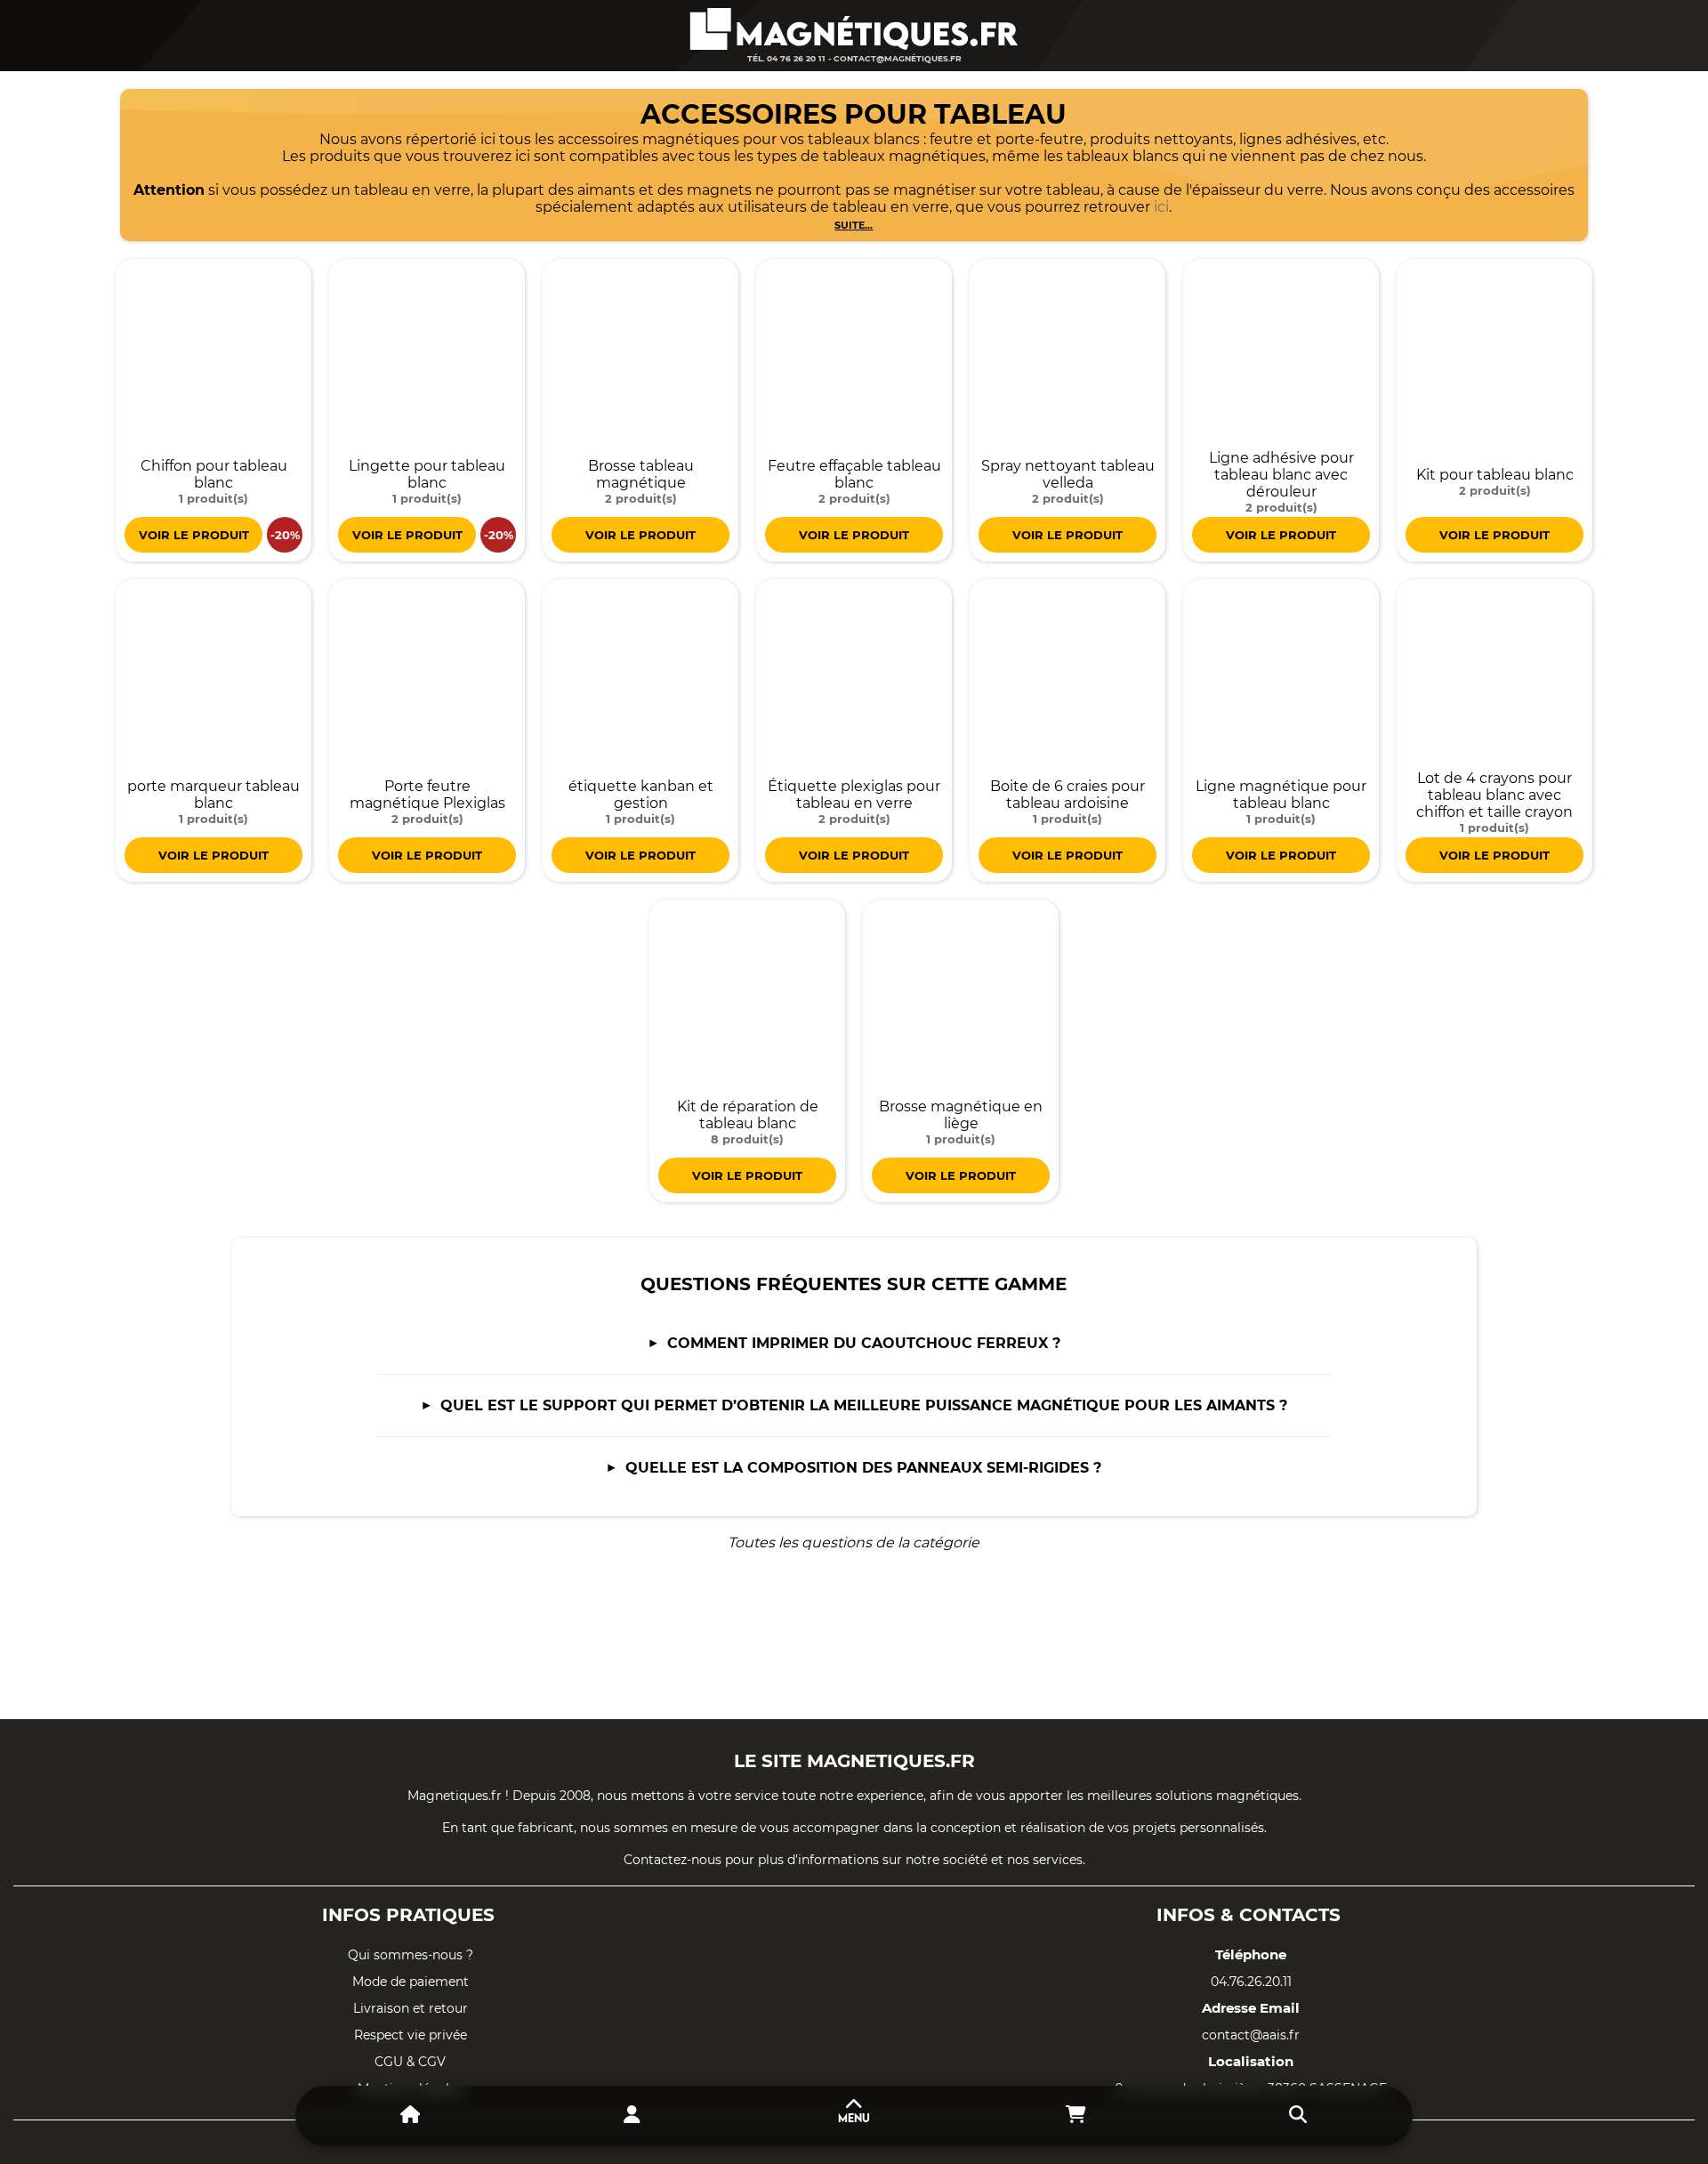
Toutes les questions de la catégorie (854, 1542)
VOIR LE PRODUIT (194, 535)
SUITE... (854, 225)
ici (1161, 207)
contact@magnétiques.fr (898, 58)
